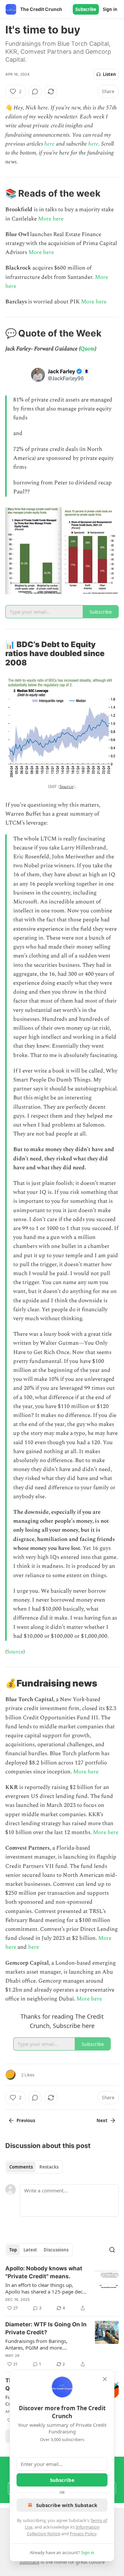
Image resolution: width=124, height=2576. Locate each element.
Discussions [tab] (56, 2250)
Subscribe (86, 9)
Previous (26, 2120)
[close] (105, 2379)
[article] (62, 2288)
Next (102, 2120)
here (49, 144)
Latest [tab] (30, 2250)
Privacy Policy (83, 2534)
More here (51, 219)
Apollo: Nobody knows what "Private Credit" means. (44, 2272)
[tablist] (34, 2167)
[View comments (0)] (35, 92)
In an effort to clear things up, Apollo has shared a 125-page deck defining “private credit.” (45, 2288)
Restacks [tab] (49, 2167)
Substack (29, 2562)
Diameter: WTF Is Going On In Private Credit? (46, 2328)
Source (66, 787)
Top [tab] (13, 2250)
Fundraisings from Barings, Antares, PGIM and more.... (36, 2344)
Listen (109, 74)
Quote (88, 349)
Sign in (110, 9)
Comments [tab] (21, 2167)
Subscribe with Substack (67, 2505)
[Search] (112, 2250)
